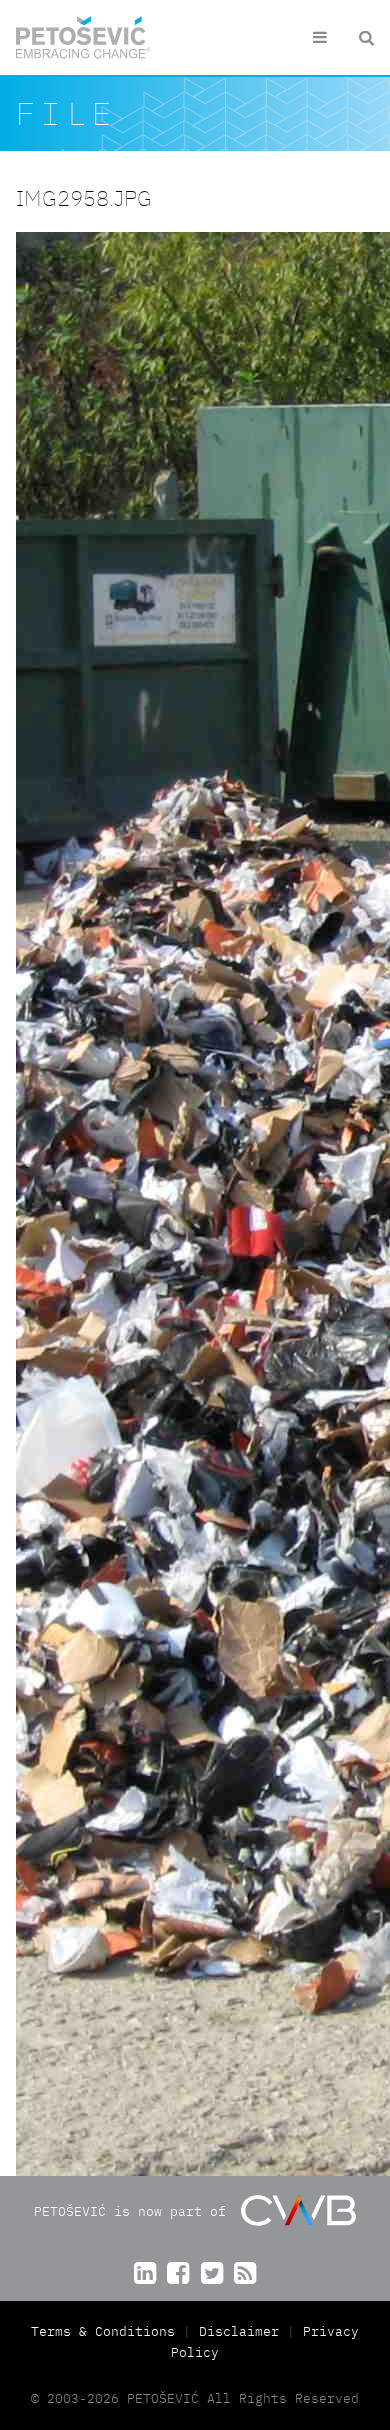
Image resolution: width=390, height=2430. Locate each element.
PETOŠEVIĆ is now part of (134, 2210)
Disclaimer (239, 2331)
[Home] (83, 37)
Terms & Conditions (107, 2331)
